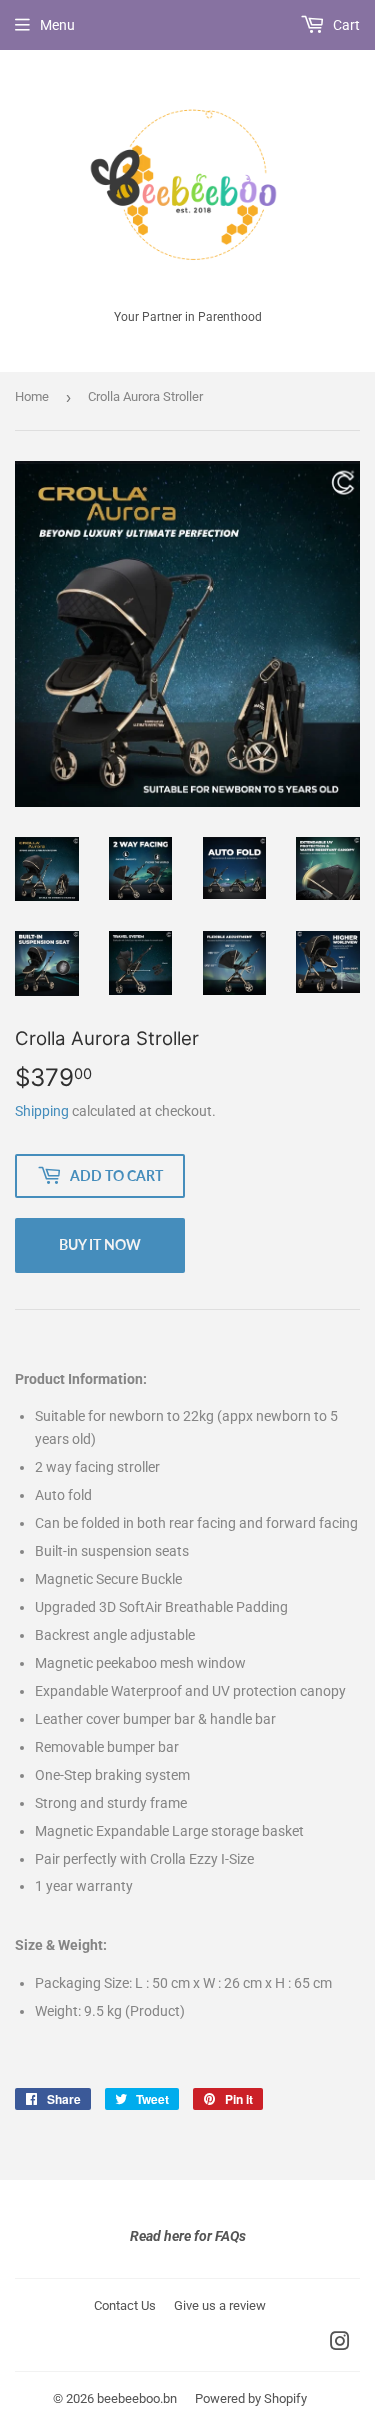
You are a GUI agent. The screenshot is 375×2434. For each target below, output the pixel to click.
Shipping (42, 1111)
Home (32, 396)
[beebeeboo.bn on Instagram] (340, 2344)
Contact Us (125, 2305)
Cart (345, 25)
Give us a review (220, 2305)
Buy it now (100, 1244)
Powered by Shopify (251, 2398)
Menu (57, 25)
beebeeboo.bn (137, 2398)
